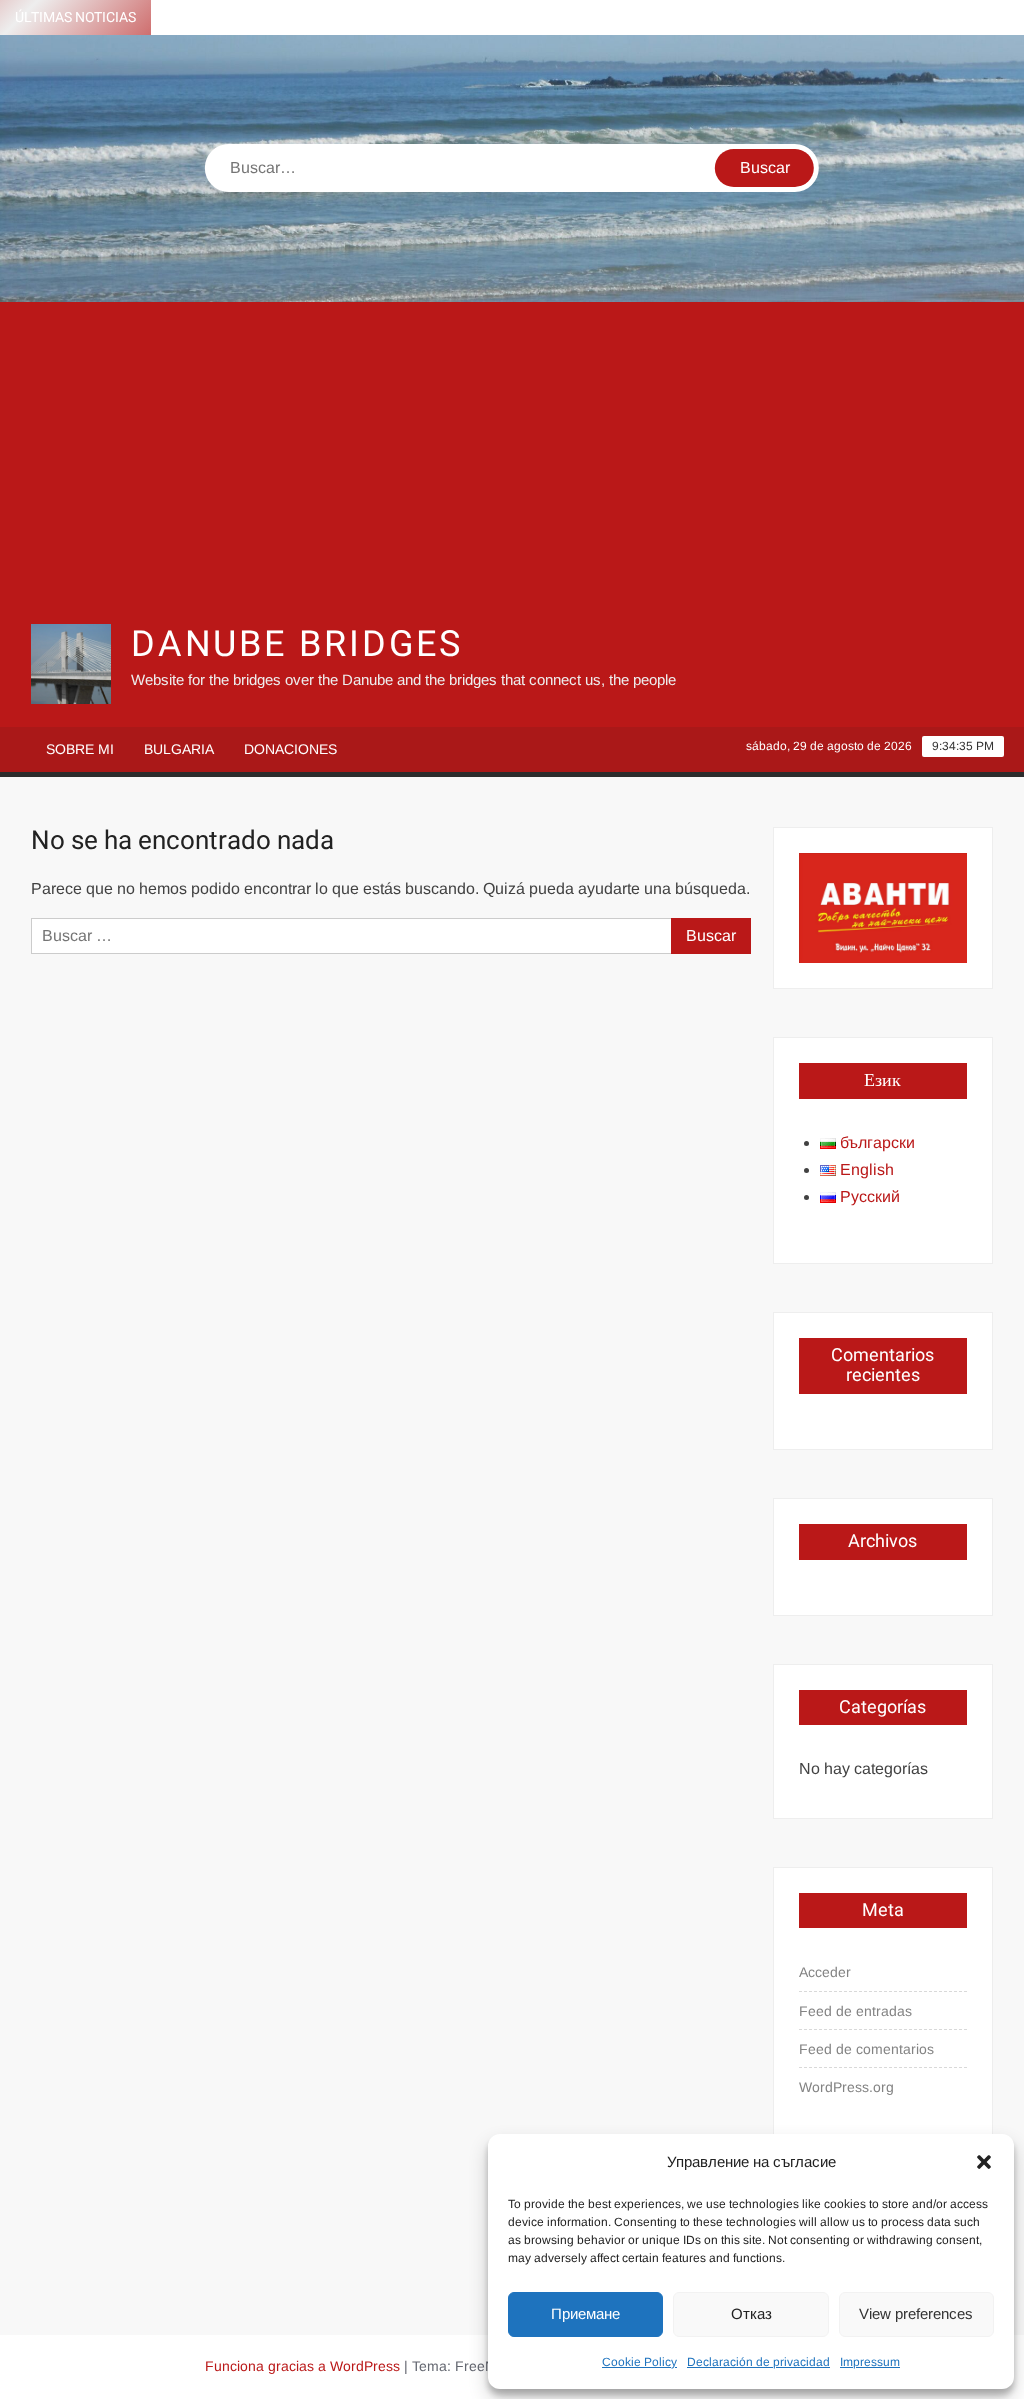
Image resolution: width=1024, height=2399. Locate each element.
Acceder (825, 1972)
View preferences (916, 2313)
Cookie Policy (639, 2362)
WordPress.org (846, 2087)
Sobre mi (80, 749)
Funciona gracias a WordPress (302, 2366)
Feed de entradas (855, 2011)
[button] (984, 2162)
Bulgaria (179, 749)
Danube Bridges (297, 644)
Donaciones (290, 749)
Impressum (870, 2362)
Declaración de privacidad (758, 2362)
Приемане (585, 2313)
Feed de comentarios (866, 2049)
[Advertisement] (512, 462)
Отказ (751, 2313)
